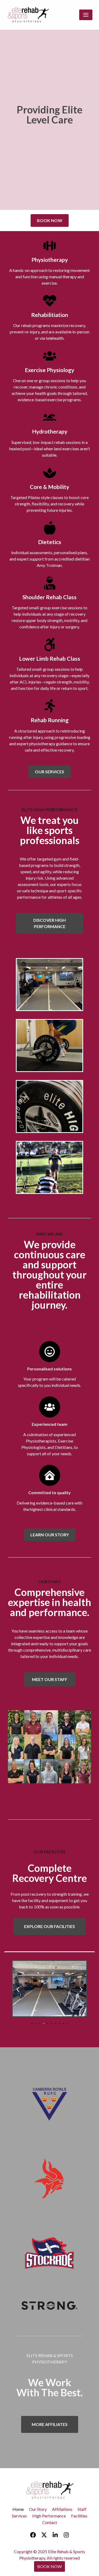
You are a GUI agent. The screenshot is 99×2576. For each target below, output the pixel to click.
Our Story (38, 2509)
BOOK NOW (49, 2566)
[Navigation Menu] (86, 15)
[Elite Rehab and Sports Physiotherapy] (29, 15)
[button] (18, 1989)
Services (19, 2516)
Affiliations (62, 2509)
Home (18, 2509)
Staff (82, 2509)
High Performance (49, 2516)
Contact (50, 2522)
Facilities (79, 2516)
